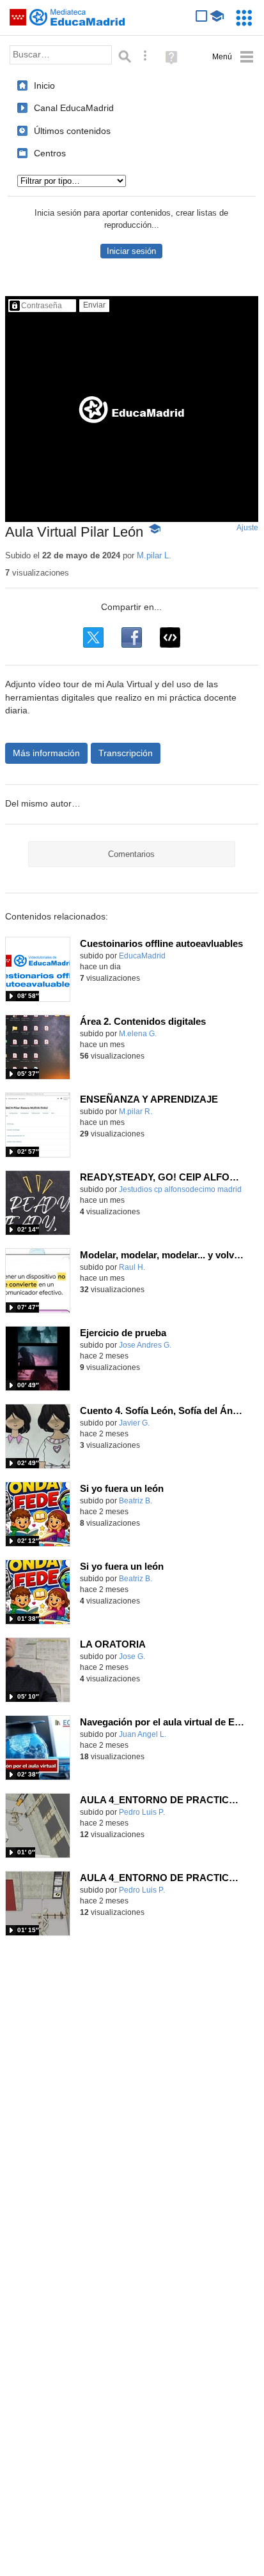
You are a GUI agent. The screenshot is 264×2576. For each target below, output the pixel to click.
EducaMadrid (142, 956)
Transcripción (126, 753)
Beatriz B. (136, 1501)
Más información (46, 753)
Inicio (44, 86)
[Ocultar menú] (233, 57)
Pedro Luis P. (142, 1812)
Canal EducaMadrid (74, 108)
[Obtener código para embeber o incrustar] (170, 637)
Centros (50, 153)
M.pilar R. (136, 1112)
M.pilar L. (154, 555)
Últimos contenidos (72, 131)
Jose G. (132, 1657)
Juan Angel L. (143, 1734)
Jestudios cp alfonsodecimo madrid (180, 1189)
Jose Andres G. (145, 1345)
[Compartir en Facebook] (132, 637)
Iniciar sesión (131, 251)
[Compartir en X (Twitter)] (93, 637)
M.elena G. (138, 1034)
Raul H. (132, 1267)
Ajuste (247, 528)
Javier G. (134, 1423)
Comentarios (131, 854)
